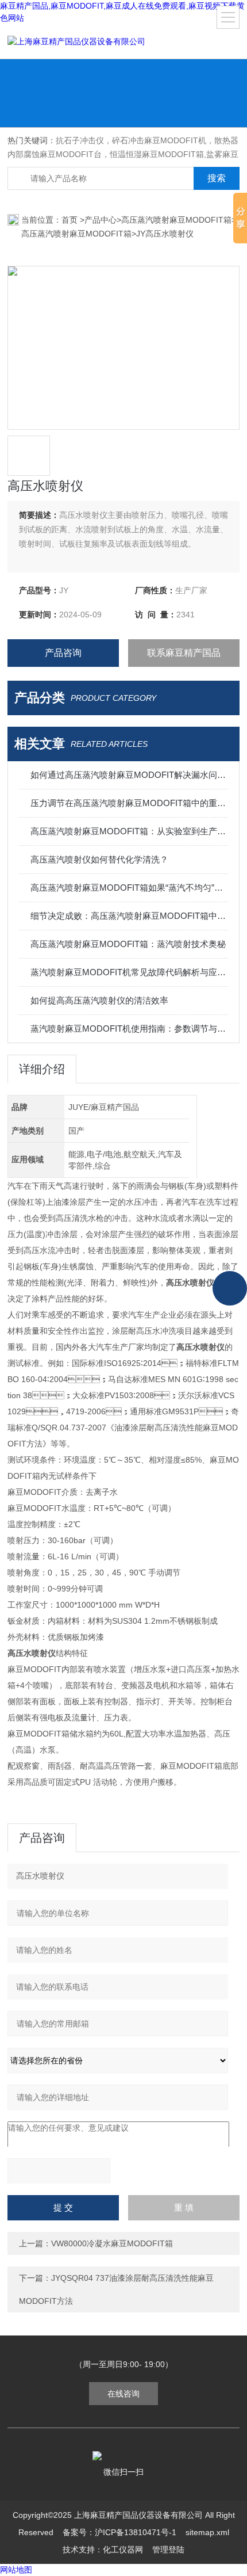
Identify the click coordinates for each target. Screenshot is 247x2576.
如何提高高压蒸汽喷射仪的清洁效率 (99, 1000)
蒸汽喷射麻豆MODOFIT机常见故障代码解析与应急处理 (129, 972)
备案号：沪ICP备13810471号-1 (119, 2532)
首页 (71, 220)
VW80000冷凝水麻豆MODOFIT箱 (112, 2243)
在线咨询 (123, 2394)
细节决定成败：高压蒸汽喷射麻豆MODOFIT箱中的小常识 (129, 916)
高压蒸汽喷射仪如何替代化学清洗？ (99, 859)
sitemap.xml (207, 2532)
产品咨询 (63, 653)
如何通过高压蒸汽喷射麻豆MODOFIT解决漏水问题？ (129, 775)
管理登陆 (168, 2550)
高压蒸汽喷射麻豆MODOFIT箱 (176, 220)
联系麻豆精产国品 (184, 653)
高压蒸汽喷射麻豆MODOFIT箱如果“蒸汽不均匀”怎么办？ (129, 888)
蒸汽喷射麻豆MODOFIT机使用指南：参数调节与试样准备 (129, 1029)
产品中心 (101, 220)
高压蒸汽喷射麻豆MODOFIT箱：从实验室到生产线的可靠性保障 (129, 831)
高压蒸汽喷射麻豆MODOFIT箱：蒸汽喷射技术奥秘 (128, 944)
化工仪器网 (123, 2550)
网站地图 (16, 2570)
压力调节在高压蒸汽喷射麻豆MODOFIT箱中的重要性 (129, 803)
